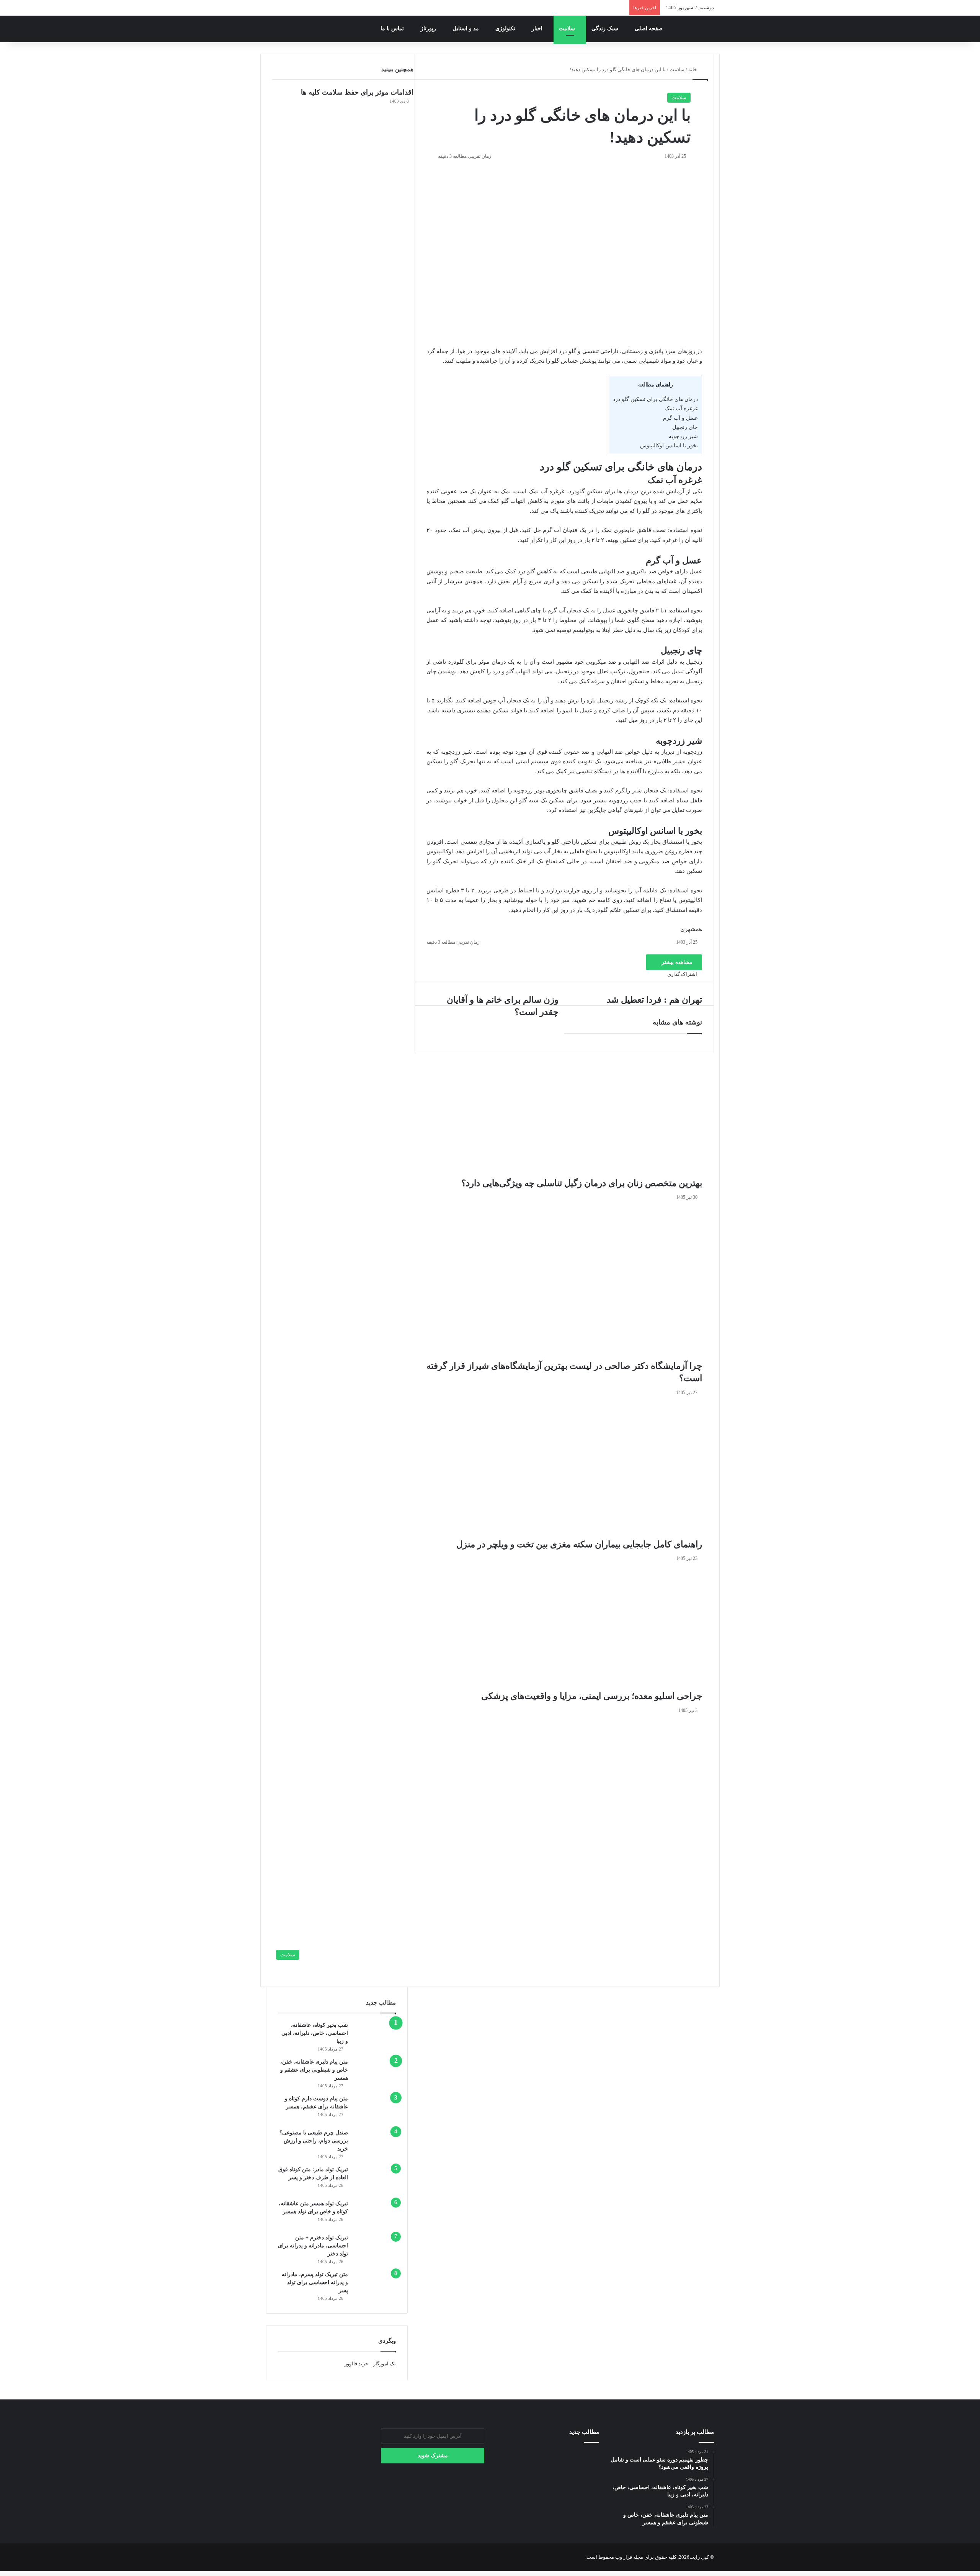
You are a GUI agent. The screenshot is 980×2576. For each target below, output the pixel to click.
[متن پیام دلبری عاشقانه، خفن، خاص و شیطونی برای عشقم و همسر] (375, 2072)
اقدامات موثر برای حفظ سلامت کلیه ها (357, 92)
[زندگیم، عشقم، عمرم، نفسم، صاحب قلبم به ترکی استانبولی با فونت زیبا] (583, 2501)
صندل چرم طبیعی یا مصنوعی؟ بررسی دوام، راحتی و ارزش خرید (314, 2141)
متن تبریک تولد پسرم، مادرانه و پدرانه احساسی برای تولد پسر (315, 2282)
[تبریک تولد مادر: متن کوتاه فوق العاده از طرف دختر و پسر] (375, 2180)
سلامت (568, 29)
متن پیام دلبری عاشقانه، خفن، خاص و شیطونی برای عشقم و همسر (314, 2070)
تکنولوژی (506, 29)
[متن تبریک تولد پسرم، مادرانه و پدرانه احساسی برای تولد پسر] (375, 2285)
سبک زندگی (606, 29)
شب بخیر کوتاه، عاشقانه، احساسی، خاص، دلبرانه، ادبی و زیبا (315, 2033)
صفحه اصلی (649, 29)
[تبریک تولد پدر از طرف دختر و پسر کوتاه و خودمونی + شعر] (583, 2459)
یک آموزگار (385, 2364)
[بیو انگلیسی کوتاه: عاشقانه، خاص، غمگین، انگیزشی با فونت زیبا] (512, 2480)
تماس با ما (393, 29)
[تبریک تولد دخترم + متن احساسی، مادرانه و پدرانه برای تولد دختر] (375, 2248)
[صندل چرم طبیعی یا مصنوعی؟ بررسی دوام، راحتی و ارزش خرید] (375, 2143)
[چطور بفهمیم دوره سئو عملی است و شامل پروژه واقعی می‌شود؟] (548, 2501)
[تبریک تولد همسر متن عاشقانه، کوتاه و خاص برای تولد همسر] (375, 2214)
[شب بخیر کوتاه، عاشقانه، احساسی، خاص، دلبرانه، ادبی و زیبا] (375, 2035)
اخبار (538, 29)
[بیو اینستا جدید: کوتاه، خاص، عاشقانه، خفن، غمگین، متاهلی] (548, 2480)
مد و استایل (466, 29)
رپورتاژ (429, 29)
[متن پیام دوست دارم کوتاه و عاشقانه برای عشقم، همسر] (375, 2109)
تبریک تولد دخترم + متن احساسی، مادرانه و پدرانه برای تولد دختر (313, 2246)
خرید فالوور (356, 2364)
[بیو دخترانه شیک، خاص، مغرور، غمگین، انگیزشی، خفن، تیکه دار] (583, 2480)
